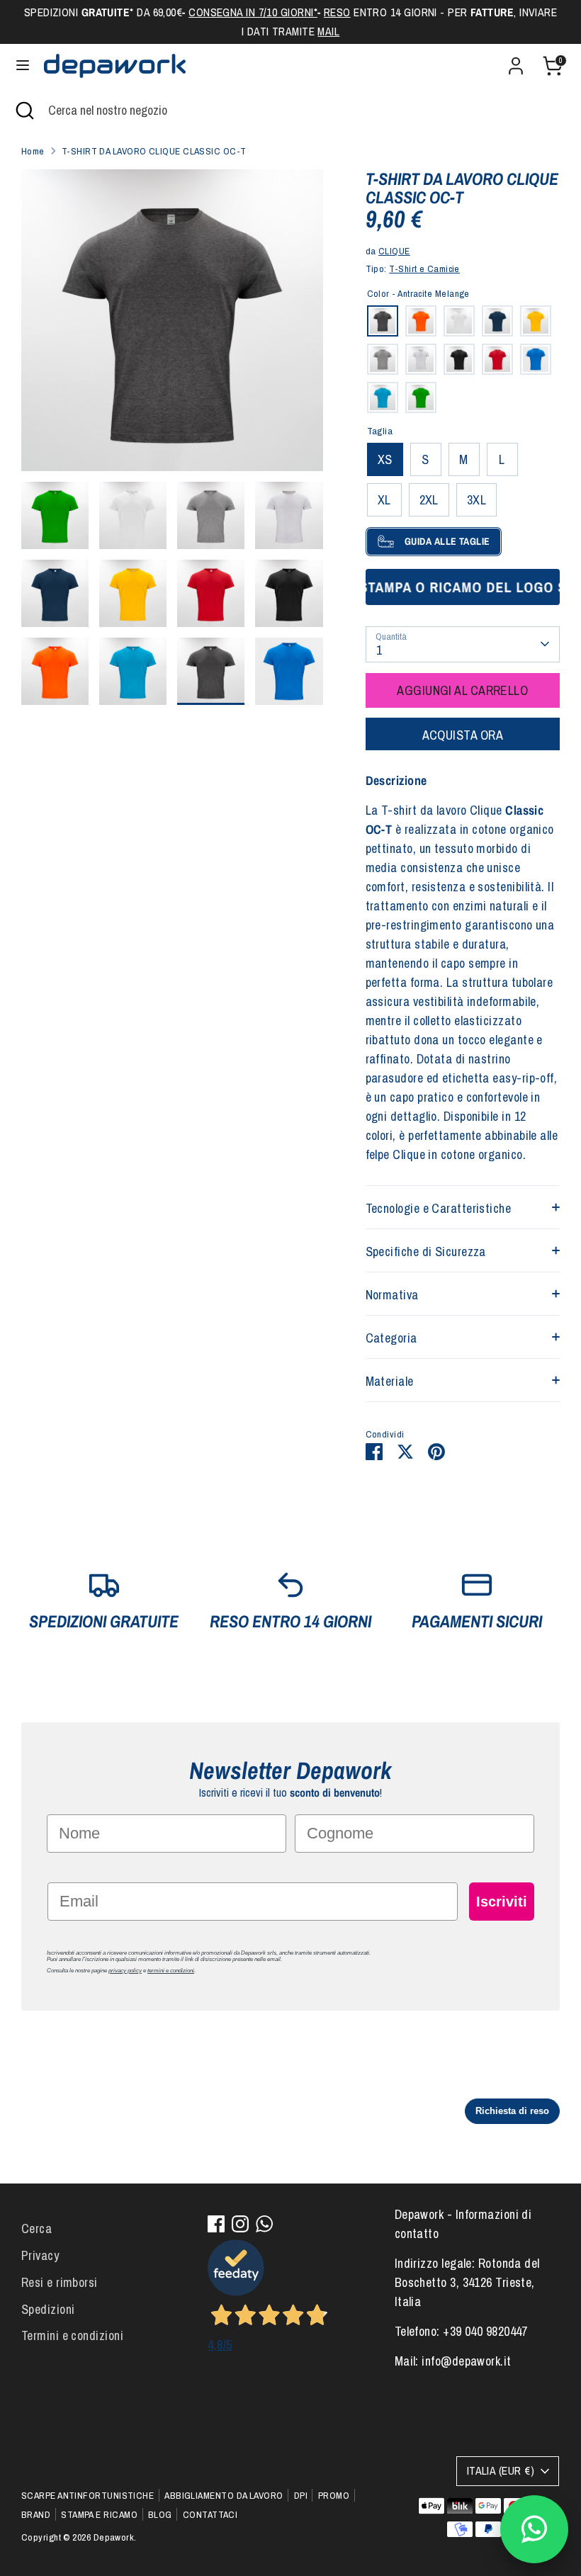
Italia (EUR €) (501, 2471)
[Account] (516, 61)
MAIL (328, 32)
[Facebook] (216, 2224)
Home (33, 151)
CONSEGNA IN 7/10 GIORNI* (253, 12)
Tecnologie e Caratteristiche (439, 1208)
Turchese (383, 397)
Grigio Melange (383, 359)
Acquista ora (463, 735)
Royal (536, 359)
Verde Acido (421, 397)
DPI (301, 2495)
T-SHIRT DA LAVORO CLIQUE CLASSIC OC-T (154, 151)
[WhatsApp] (264, 2224)
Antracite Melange (383, 321)
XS (385, 459)
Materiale (390, 1381)
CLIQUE (394, 251)
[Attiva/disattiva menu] (23, 66)
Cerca (36, 2228)
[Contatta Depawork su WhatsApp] (534, 2529)
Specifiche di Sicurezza (426, 1252)
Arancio (421, 321)
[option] (172, 326)
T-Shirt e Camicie (424, 269)
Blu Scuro (497, 321)
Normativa (392, 1295)
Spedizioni (48, 2309)
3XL (476, 500)
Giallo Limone (536, 321)
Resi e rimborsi (60, 2282)
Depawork (114, 2537)
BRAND (36, 2514)
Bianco (459, 321)
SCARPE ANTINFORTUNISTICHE (88, 2495)
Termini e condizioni (72, 2335)
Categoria (391, 1338)
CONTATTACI (210, 2514)
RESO (337, 12)
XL (384, 500)
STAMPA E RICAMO (99, 2514)
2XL (429, 500)
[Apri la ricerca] (24, 110)
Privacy (40, 2255)
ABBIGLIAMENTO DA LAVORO (224, 2495)
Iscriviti (502, 1902)
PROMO (334, 2495)
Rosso (497, 359)
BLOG (160, 2514)
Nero (459, 359)
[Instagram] (240, 2224)
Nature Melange (421, 359)
